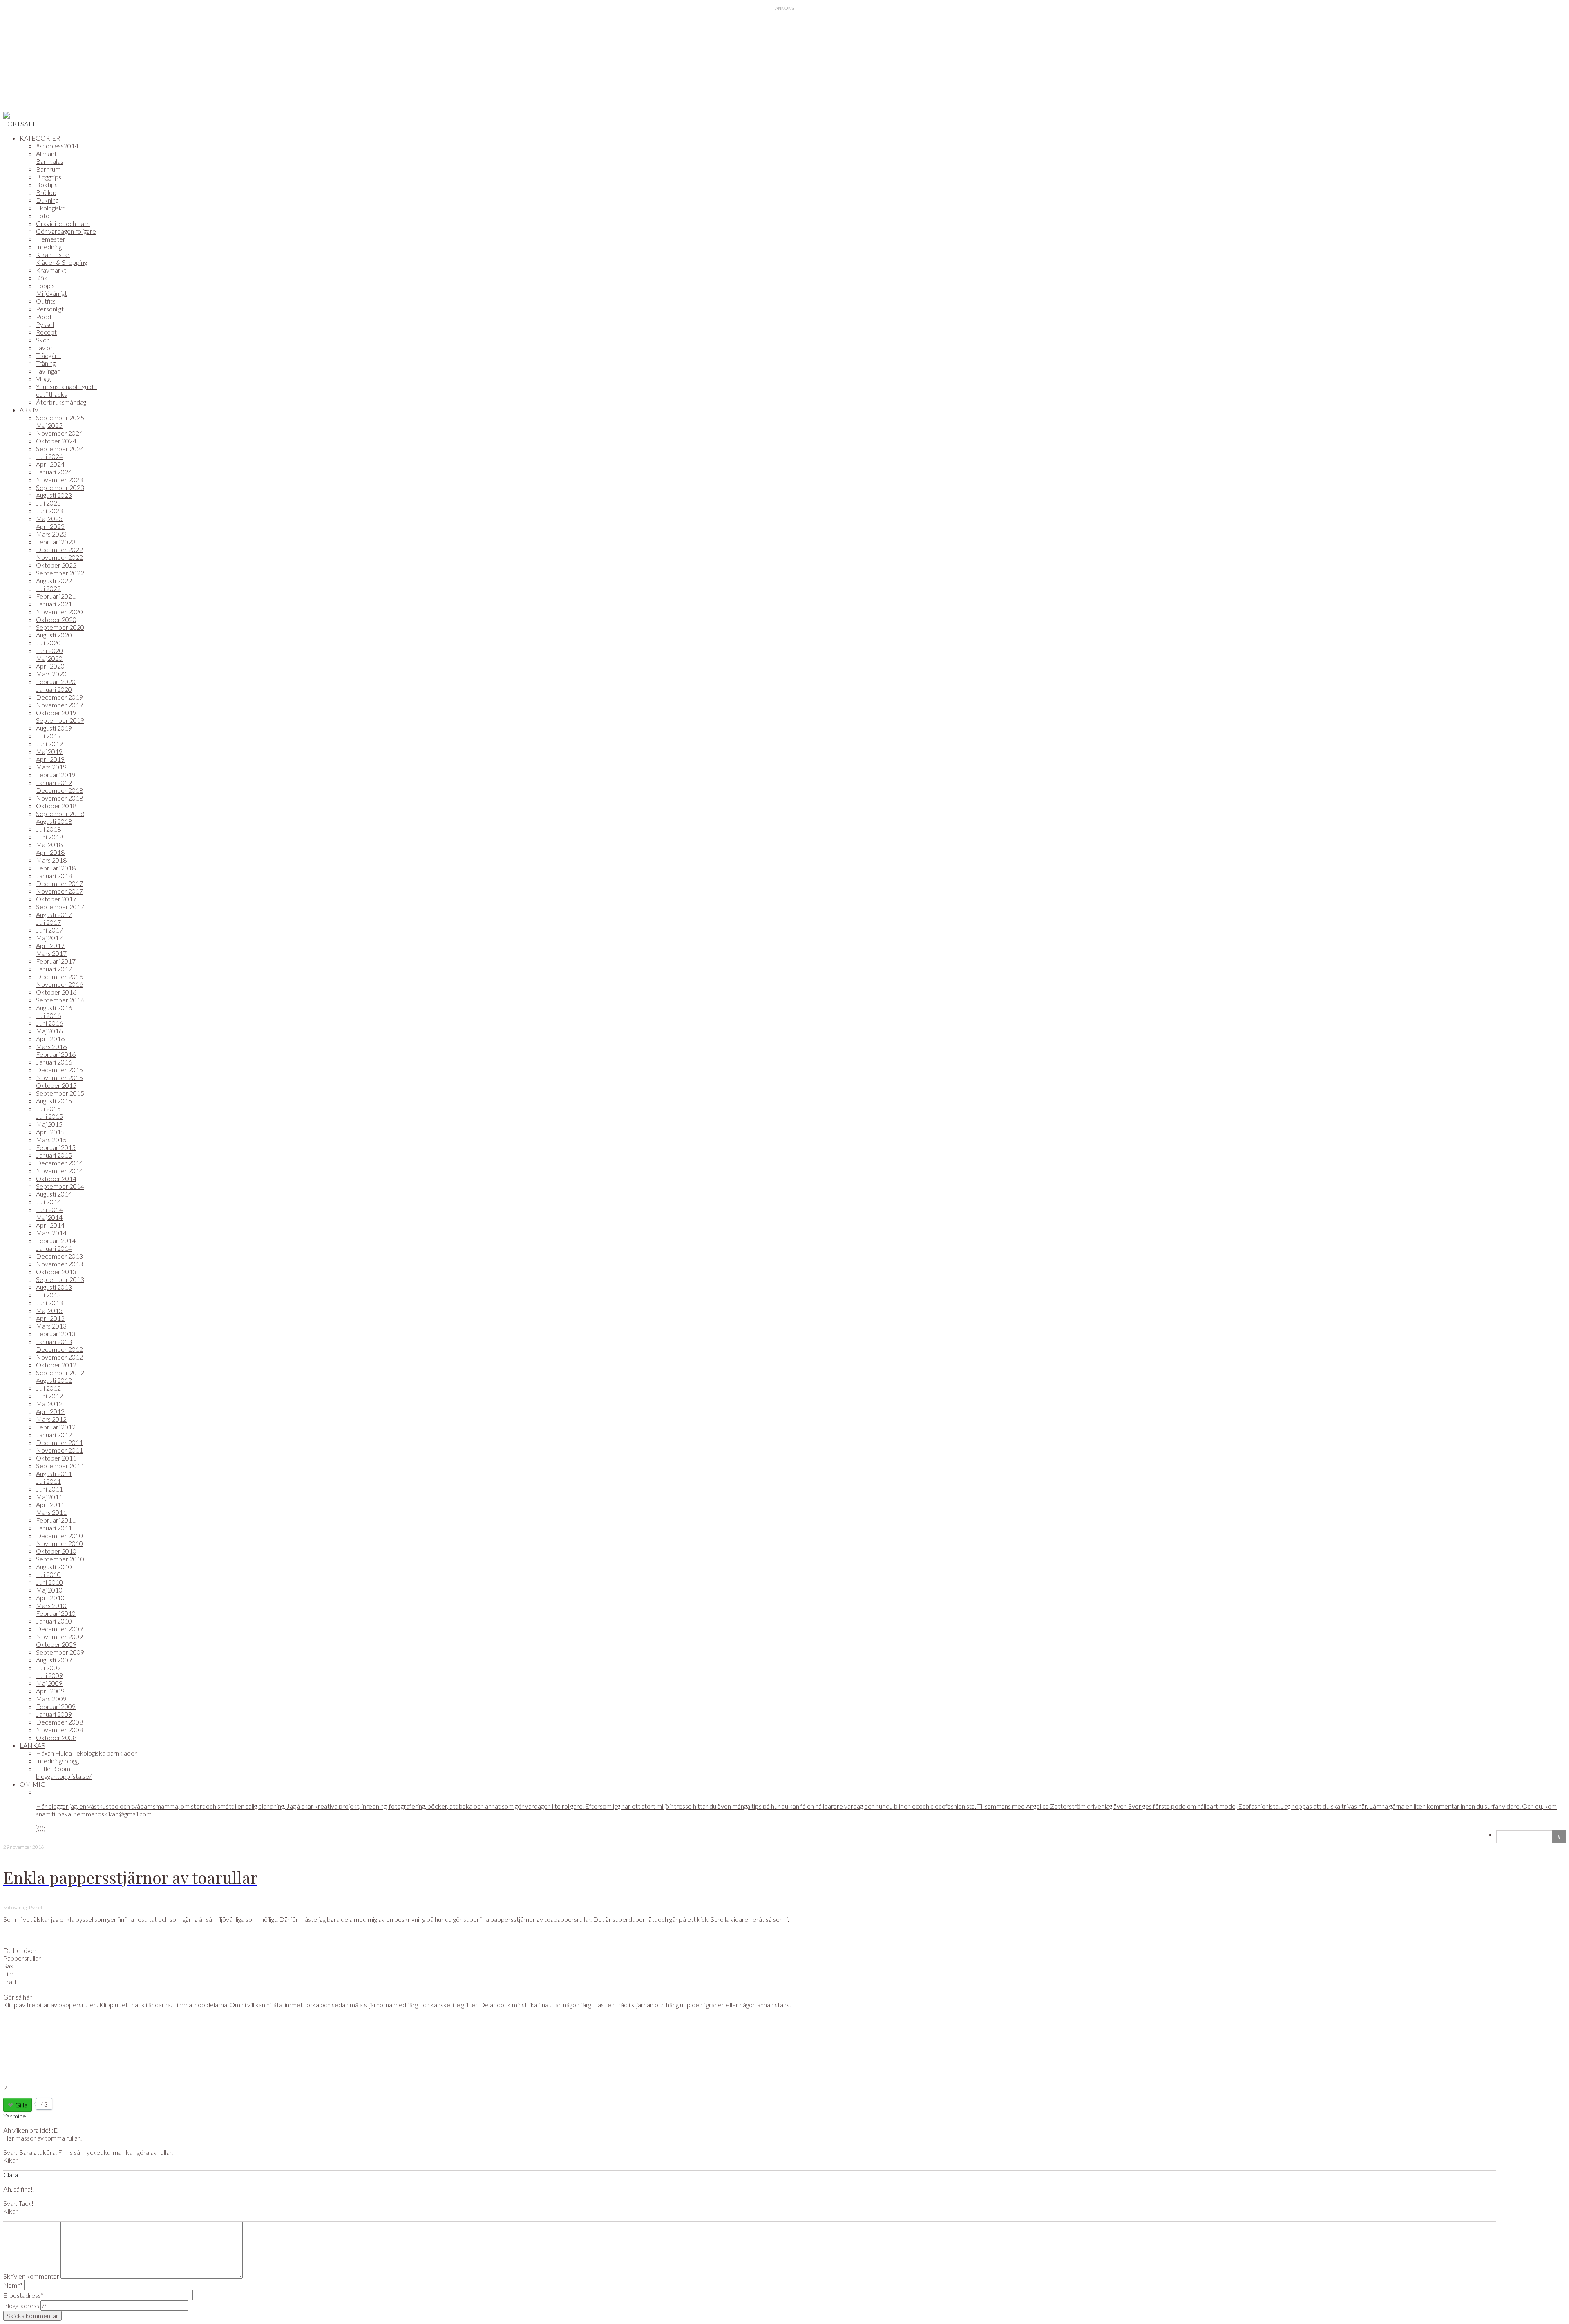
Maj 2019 (49, 751)
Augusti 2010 (54, 1567)
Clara (11, 2175)
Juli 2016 (48, 1015)
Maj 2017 (49, 938)
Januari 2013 (54, 1341)
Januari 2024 (54, 472)
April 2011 (50, 1504)
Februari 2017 (56, 961)
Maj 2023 (49, 518)
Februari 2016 (56, 1054)
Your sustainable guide (66, 386)
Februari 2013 (56, 1334)
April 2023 (50, 526)
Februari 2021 (56, 596)
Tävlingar (48, 371)
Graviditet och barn (63, 223)
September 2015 (60, 1093)
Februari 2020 (56, 681)
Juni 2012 (49, 1396)
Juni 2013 (49, 1303)
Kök (42, 278)
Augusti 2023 (54, 495)
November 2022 (59, 557)
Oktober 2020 (56, 619)
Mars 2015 (51, 1140)
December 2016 (59, 976)
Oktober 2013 (56, 1272)
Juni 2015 (49, 1116)
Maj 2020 (49, 658)
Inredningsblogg (57, 1761)
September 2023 (60, 487)
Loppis (45, 285)
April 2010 (50, 1598)
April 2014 (50, 1225)
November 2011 (59, 1450)
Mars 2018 (51, 860)
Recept (46, 332)
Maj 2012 (49, 1404)
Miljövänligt (51, 293)
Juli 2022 (48, 588)
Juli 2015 (48, 1108)
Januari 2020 (54, 689)
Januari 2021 (54, 604)
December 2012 (59, 1349)
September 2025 (60, 417)
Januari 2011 (54, 1528)
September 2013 (60, 1279)
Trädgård (48, 355)
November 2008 (59, 1730)
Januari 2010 (54, 1621)
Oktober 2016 (56, 992)
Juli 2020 (48, 643)
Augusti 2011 (54, 1473)
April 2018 (50, 852)
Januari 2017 (54, 969)
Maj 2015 (49, 1124)
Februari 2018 (56, 868)
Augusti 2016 (54, 1008)
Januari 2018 (54, 876)
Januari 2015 (54, 1155)
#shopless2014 (57, 146)
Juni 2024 (49, 456)
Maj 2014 (49, 1217)
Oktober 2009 (56, 1644)
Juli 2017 (48, 922)
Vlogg (43, 379)
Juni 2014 (49, 1209)
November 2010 (59, 1543)
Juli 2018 (48, 829)
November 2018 (59, 798)
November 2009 (59, 1636)
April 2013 (50, 1318)
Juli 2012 (48, 1388)
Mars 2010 (51, 1605)
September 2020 (60, 627)
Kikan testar (53, 254)
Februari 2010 (56, 1613)
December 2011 (59, 1442)
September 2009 (60, 1652)
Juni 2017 (49, 930)
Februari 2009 (56, 1706)
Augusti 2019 (54, 728)
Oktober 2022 (56, 565)
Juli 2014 (48, 1202)
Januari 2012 (54, 1435)
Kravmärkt (51, 270)
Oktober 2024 (56, 441)
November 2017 (59, 891)
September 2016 (60, 1000)
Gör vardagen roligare (66, 231)
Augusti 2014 (54, 1194)
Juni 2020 (49, 650)
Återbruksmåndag (61, 402)
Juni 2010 (49, 1582)
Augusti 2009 (54, 1660)
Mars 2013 (51, 1326)
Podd (44, 317)
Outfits (46, 301)
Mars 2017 (51, 953)
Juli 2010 (48, 1574)
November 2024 (59, 433)
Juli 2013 (48, 1295)
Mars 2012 (51, 1419)
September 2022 (60, 573)
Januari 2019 (54, 782)
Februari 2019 (56, 775)
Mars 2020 (51, 674)
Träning (46, 363)
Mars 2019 (51, 767)
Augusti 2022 (54, 580)
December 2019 (59, 697)
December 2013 (59, 1256)
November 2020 (59, 612)
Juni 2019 (49, 744)
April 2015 (50, 1132)
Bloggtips (49, 177)
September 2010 (60, 1559)
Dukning (47, 200)
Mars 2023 (51, 534)
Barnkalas (50, 161)
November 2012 (59, 1357)
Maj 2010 (49, 1590)
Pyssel (45, 324)
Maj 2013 (49, 1310)
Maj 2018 (49, 844)
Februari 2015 (56, 1147)
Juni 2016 (49, 1023)
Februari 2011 (56, 1520)
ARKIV (29, 410)
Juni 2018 (49, 837)
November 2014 (59, 1171)
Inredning (49, 247)
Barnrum (48, 169)
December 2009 (59, 1629)
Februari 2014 (56, 1240)
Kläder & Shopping (61, 262)
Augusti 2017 (54, 914)
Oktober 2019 (56, 712)
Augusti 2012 (54, 1380)
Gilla (21, 2105)
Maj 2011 (49, 1497)
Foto (43, 216)
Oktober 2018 (56, 806)
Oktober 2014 (56, 1178)
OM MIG (32, 1784)
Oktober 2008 (56, 1737)
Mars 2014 (51, 1233)
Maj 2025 (49, 425)
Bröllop (46, 192)
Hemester (51, 239)
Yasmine (15, 2116)
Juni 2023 (49, 511)
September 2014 (60, 1186)
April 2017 (50, 945)
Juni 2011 (49, 1489)
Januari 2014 (54, 1248)
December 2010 (59, 1536)
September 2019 (60, 720)
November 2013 (59, 1264)
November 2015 (59, 1077)
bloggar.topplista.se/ (64, 1776)
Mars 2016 (51, 1046)
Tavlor (44, 348)
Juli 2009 (48, 1668)
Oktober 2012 (56, 1365)
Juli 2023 (48, 503)
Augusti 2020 (54, 635)
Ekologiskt (50, 208)
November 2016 (59, 984)
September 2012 (60, 1372)
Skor (42, 340)
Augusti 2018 (54, 821)
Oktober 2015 (56, 1085)
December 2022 (59, 549)
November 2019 (59, 705)
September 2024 (60, 448)
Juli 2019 (48, 736)
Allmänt (46, 153)
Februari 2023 (56, 542)
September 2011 (60, 1466)
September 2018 (60, 813)
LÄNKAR (32, 1745)
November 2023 (59, 480)
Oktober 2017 (56, 899)
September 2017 (60, 907)
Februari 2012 (56, 1427)
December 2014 (59, 1163)
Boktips (47, 185)
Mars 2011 (51, 1512)
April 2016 (50, 1039)
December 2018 (59, 790)
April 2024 (50, 464)
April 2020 (50, 666)
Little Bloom (53, 1768)
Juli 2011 (48, 1481)
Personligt (50, 309)
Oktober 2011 (56, 1458)
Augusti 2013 (54, 1287)
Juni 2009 (49, 1675)
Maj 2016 (49, 1031)
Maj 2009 (49, 1683)
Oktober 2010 (56, 1551)
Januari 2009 (54, 1714)
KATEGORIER (40, 138)
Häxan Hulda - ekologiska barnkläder (86, 1753)
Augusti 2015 (54, 1101)
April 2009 (50, 1691)
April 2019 (50, 759)
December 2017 (59, 883)
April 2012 (50, 1411)
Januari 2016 (54, 1062)
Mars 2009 (51, 1699)
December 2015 (59, 1070)
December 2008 (59, 1722)
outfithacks (51, 394)
